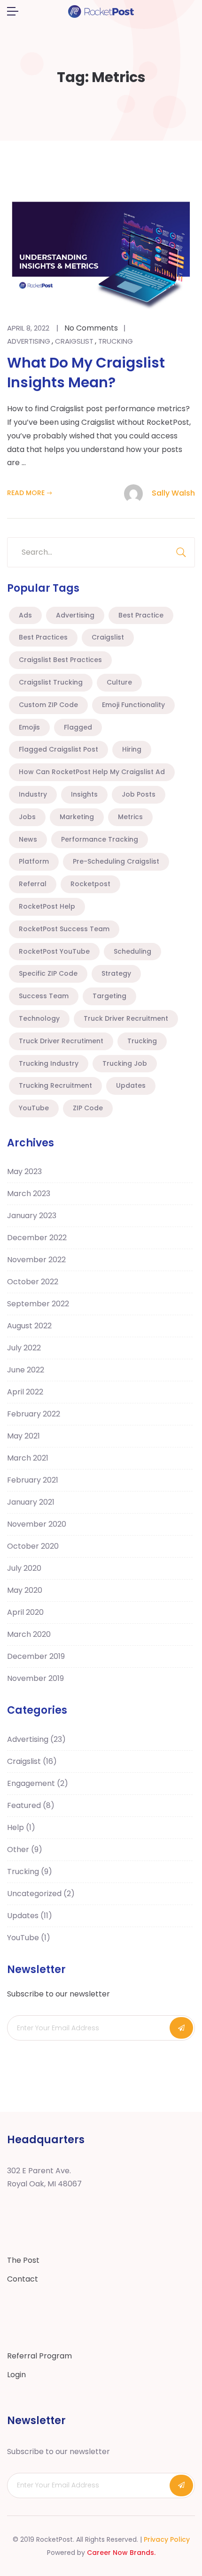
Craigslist (74, 341)
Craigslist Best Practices (60, 660)
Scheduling (132, 951)
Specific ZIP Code (48, 973)
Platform (34, 861)
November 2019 (35, 1678)
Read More (26, 493)
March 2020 (29, 1634)
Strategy (116, 973)
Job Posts (139, 794)
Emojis (29, 727)
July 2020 (24, 1568)
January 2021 (31, 1502)
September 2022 (38, 1304)
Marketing (77, 817)
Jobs (27, 817)
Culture (119, 682)
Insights (84, 794)
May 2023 (24, 1171)
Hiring (132, 749)
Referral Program (39, 2356)
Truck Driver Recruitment (126, 1018)
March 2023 (29, 1194)
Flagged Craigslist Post (58, 749)
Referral (33, 884)
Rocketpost (90, 884)
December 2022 (37, 1238)
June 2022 (26, 1370)
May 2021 (23, 1436)
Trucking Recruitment (55, 1085)
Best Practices (43, 637)
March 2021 (28, 1458)
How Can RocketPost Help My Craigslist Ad (92, 772)
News (28, 839)
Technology (39, 1018)
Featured (31, 1805)
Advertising (29, 341)
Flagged (78, 727)
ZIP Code (88, 1108)
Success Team (44, 996)
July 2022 (24, 1348)
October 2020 (33, 1546)
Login (16, 2375)
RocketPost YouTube (54, 951)
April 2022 (25, 1392)
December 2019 (36, 1656)
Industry (33, 794)
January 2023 (32, 1216)
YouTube (34, 1108)
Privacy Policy (167, 2539)
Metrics (130, 817)
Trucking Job (125, 1063)
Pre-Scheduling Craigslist (116, 861)
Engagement (38, 1783)
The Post (23, 2260)
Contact (23, 2279)
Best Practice (141, 615)
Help (21, 1827)
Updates (131, 1085)
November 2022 (36, 1260)
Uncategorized (41, 1894)
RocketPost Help (47, 906)
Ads (25, 615)
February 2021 (33, 1480)
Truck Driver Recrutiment (61, 1041)
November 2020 (37, 1524)
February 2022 (34, 1414)
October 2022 (33, 1282)
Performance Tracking (100, 839)
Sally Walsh (172, 493)
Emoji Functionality (133, 705)
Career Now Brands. (121, 2553)
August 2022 (29, 1326)
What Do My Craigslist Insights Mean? (86, 373)
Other (25, 1849)
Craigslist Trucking (51, 682)
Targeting (109, 996)
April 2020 (25, 1612)
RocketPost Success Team (64, 929)
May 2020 (25, 1590)
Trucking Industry (49, 1063)
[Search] (181, 552)
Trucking (116, 341)
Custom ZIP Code (48, 705)
